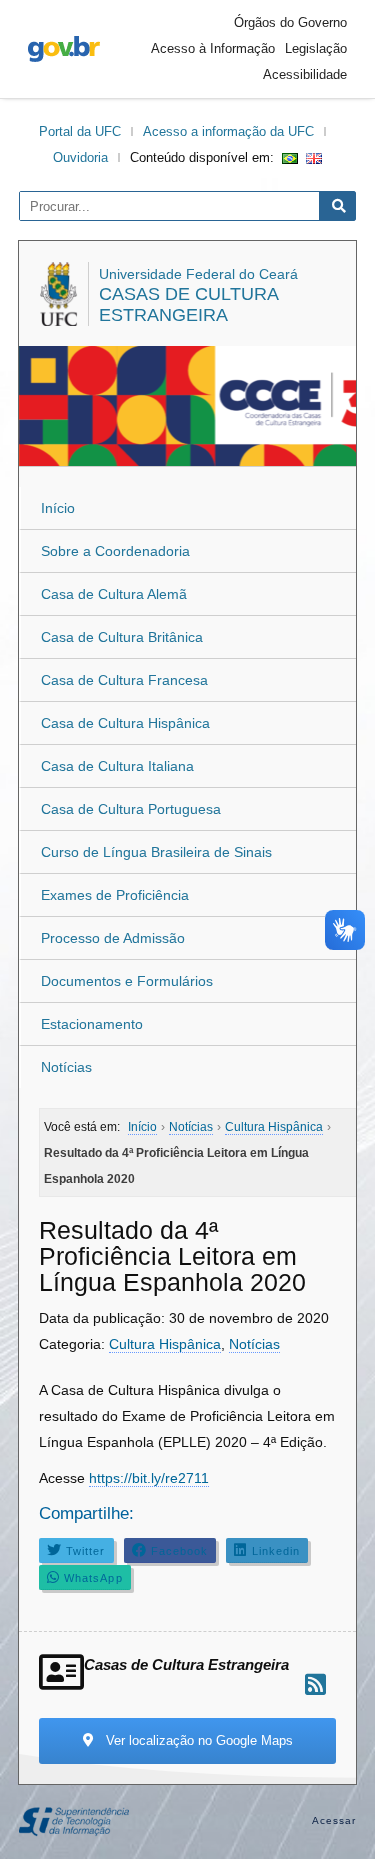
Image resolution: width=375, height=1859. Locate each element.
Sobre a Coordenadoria (115, 551)
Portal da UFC (80, 131)
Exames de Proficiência (115, 895)
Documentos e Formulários (127, 981)
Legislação (316, 48)
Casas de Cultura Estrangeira (188, 304)
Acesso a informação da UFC (228, 131)
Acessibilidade (305, 74)
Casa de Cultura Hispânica (125, 723)
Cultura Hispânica (165, 1344)
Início (58, 508)
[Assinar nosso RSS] (315, 1684)
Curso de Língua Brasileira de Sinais (156, 852)
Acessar (334, 1820)
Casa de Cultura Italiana (117, 766)
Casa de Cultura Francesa (124, 680)
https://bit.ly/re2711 (149, 1478)
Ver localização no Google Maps (197, 1740)
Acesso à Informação (213, 48)
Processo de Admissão (113, 938)
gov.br (64, 49)
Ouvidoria (80, 157)
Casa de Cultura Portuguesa (131, 809)
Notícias (66, 1067)
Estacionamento (92, 1024)
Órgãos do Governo (290, 22)
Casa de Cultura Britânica (122, 637)
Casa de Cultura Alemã (114, 594)
